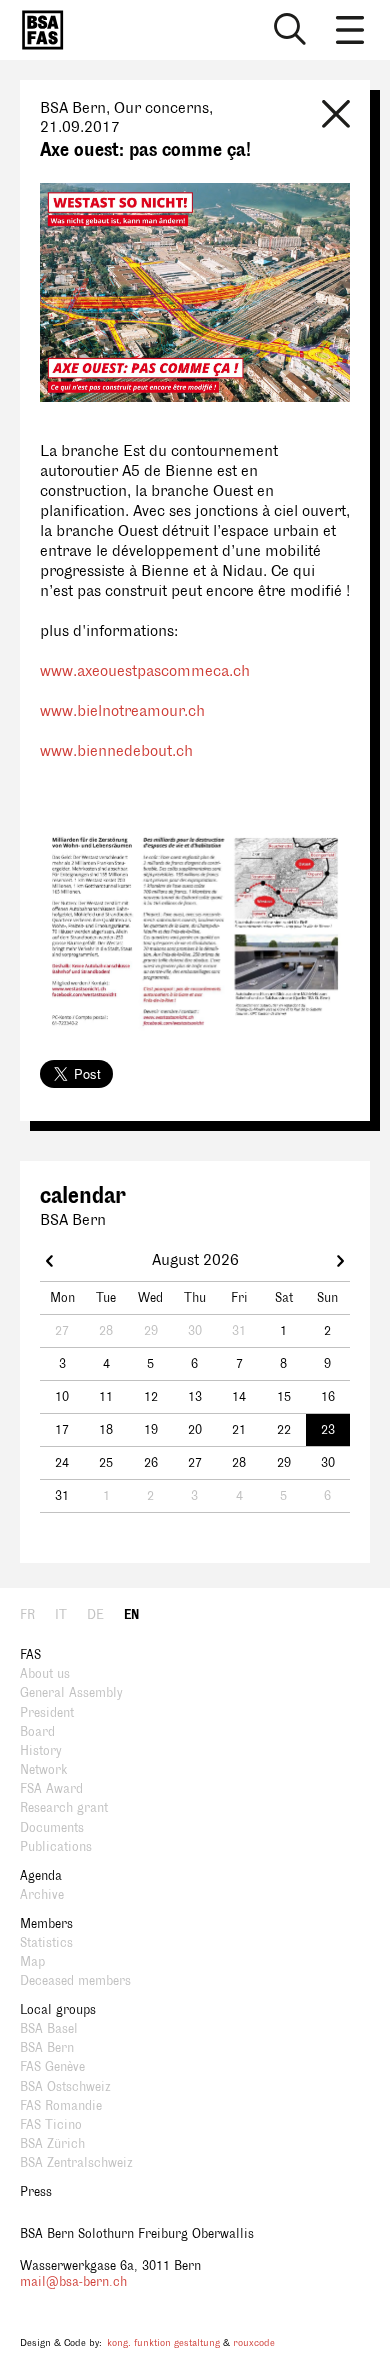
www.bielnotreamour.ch (122, 711)
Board (37, 1732)
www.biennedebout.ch (116, 751)
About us (45, 1674)
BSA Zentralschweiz (76, 2163)
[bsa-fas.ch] (38, 30)
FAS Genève (52, 2067)
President (47, 1713)
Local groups (58, 2010)
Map (32, 1962)
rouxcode (254, 2342)
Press (36, 2192)
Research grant (64, 1808)
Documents (52, 1828)
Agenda (41, 1876)
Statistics (46, 1943)
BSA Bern (47, 2048)
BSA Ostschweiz (65, 2087)
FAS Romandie (61, 2106)
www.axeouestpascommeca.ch (145, 671)
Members (46, 1924)
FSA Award (51, 1789)
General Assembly (71, 1693)
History (41, 1751)
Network (43, 1770)
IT (61, 1615)
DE (95, 1615)
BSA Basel (49, 2029)
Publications (56, 1847)
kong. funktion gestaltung (163, 2342)
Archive (42, 1895)
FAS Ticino (51, 2125)
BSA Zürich (52, 2144)
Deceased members (75, 1981)
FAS (30, 1655)
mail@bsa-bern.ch (73, 2282)
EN (131, 1615)
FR (27, 1615)
